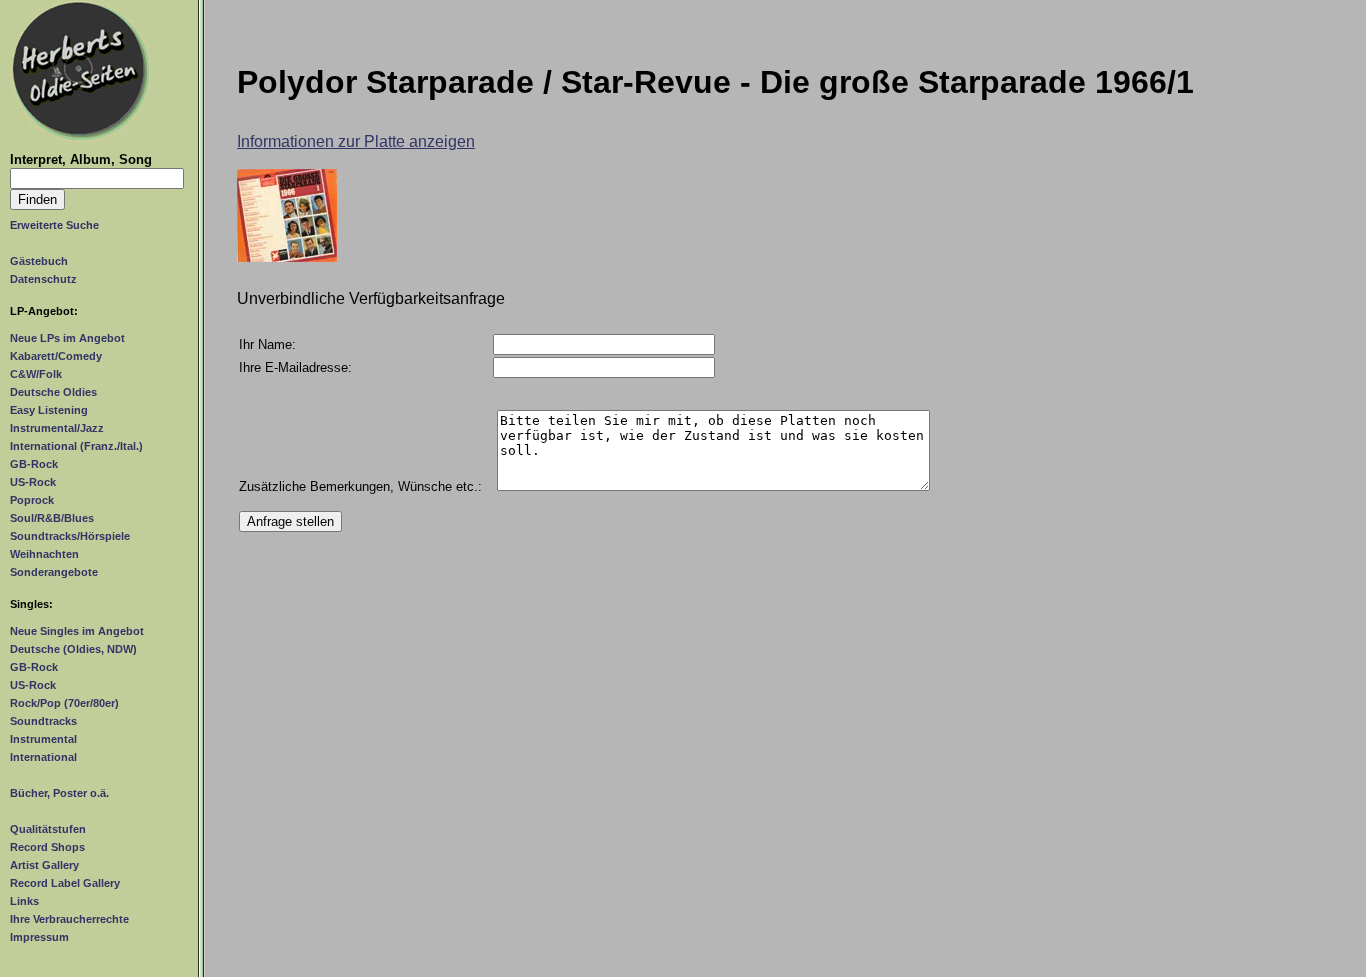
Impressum (39, 937)
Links (24, 901)
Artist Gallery (44, 865)
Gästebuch (39, 261)
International (43, 757)
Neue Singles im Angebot (77, 631)
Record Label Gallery (65, 883)
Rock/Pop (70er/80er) (64, 703)
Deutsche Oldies (53, 392)
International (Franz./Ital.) (76, 446)
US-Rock (33, 482)
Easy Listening (49, 410)
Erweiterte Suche (54, 225)
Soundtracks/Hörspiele (70, 536)
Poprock (32, 500)
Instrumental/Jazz (57, 428)
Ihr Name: (267, 344)
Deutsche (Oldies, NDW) (73, 649)
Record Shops (47, 847)
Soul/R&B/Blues (52, 518)
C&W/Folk (36, 374)
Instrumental (43, 739)
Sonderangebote (54, 572)
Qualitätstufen (48, 829)
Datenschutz (43, 279)
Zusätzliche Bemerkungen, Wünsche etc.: (360, 486)
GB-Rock (34, 464)
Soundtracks (43, 721)
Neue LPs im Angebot (67, 338)
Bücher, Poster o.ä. (59, 793)
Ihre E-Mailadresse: (295, 367)
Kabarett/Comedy (56, 356)
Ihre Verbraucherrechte (69, 919)
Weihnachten (44, 554)
